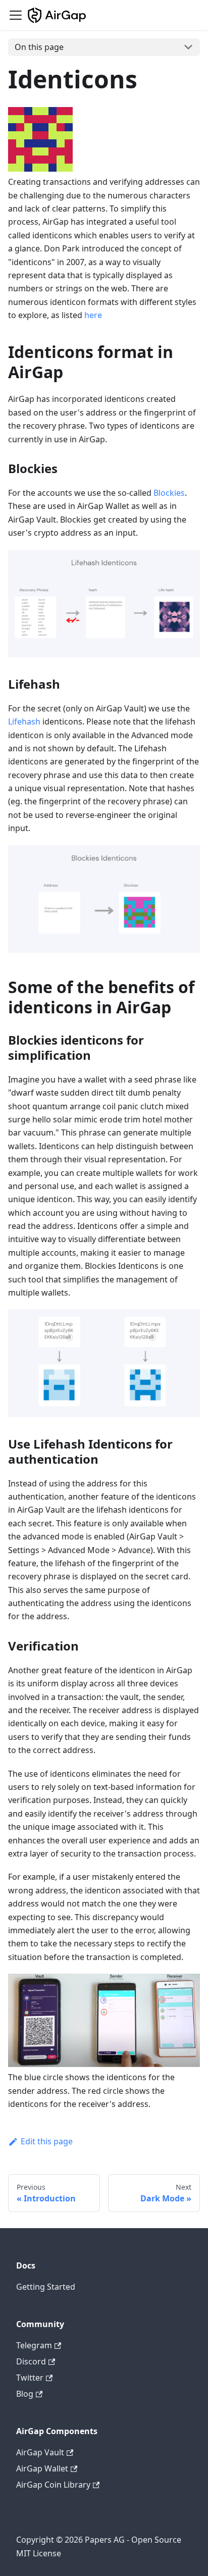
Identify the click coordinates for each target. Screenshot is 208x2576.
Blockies (169, 493)
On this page (39, 47)
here (93, 315)
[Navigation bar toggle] (16, 15)
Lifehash (24, 722)
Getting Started (46, 2287)
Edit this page (47, 2141)
